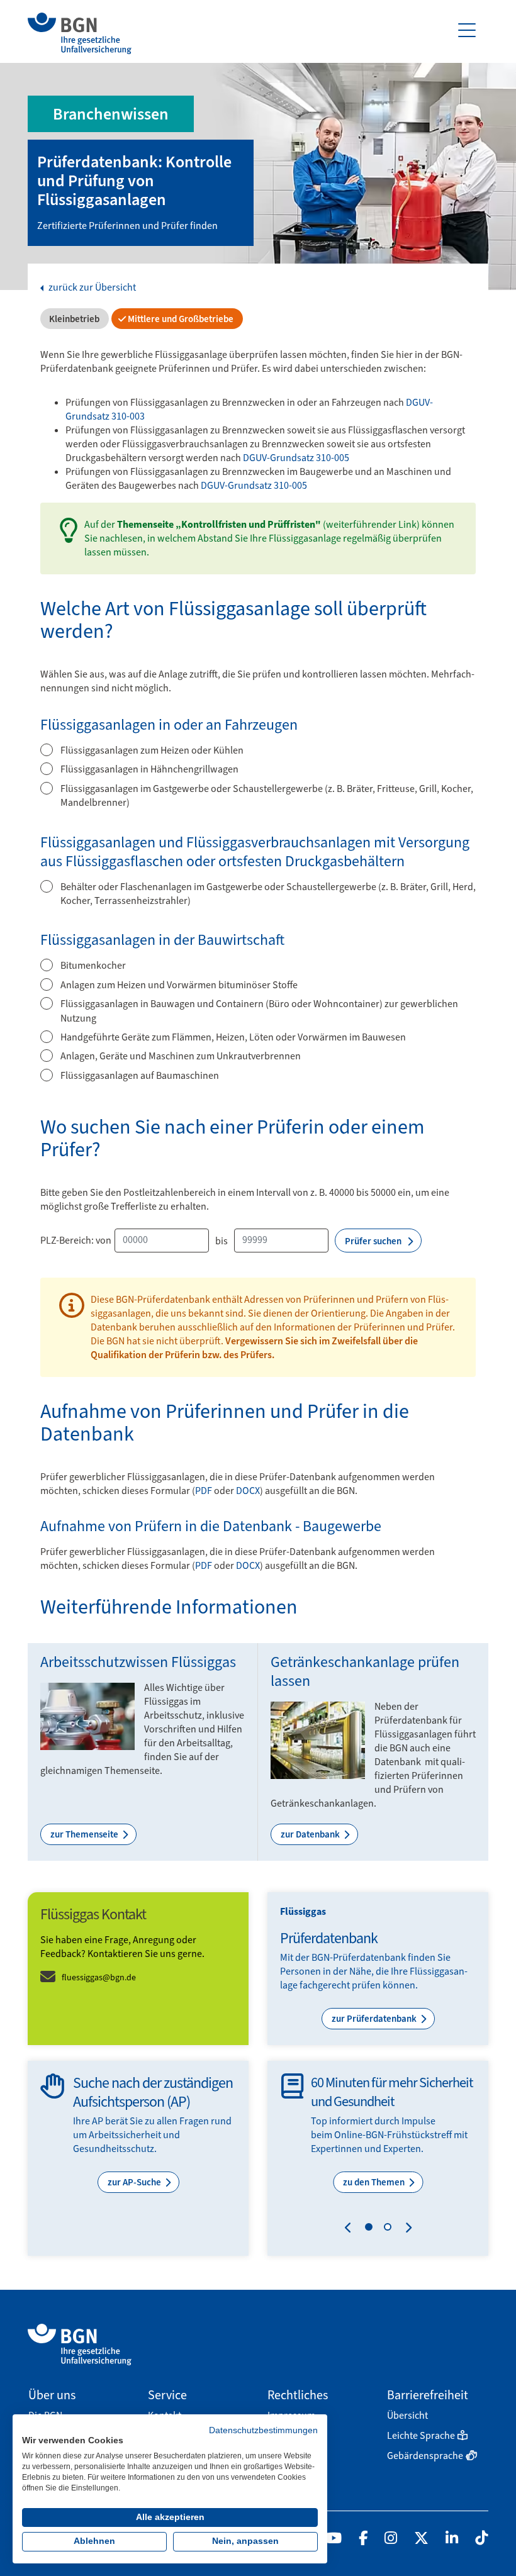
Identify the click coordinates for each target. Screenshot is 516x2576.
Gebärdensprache (425, 2456)
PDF (204, 1491)
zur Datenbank (311, 1834)
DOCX (248, 1491)
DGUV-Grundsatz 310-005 (296, 458)
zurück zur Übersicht (91, 287)
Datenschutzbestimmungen (263, 2430)
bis (222, 1241)
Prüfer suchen (374, 1241)
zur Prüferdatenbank (375, 2019)
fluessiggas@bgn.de (99, 1977)
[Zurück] (351, 2229)
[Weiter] (406, 2229)
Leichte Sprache (421, 2435)
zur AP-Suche (135, 2182)
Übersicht (407, 2415)
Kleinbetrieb (73, 319)
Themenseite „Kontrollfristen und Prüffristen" (219, 524)
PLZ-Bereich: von (76, 1241)
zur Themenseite (85, 1834)
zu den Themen (375, 2182)
